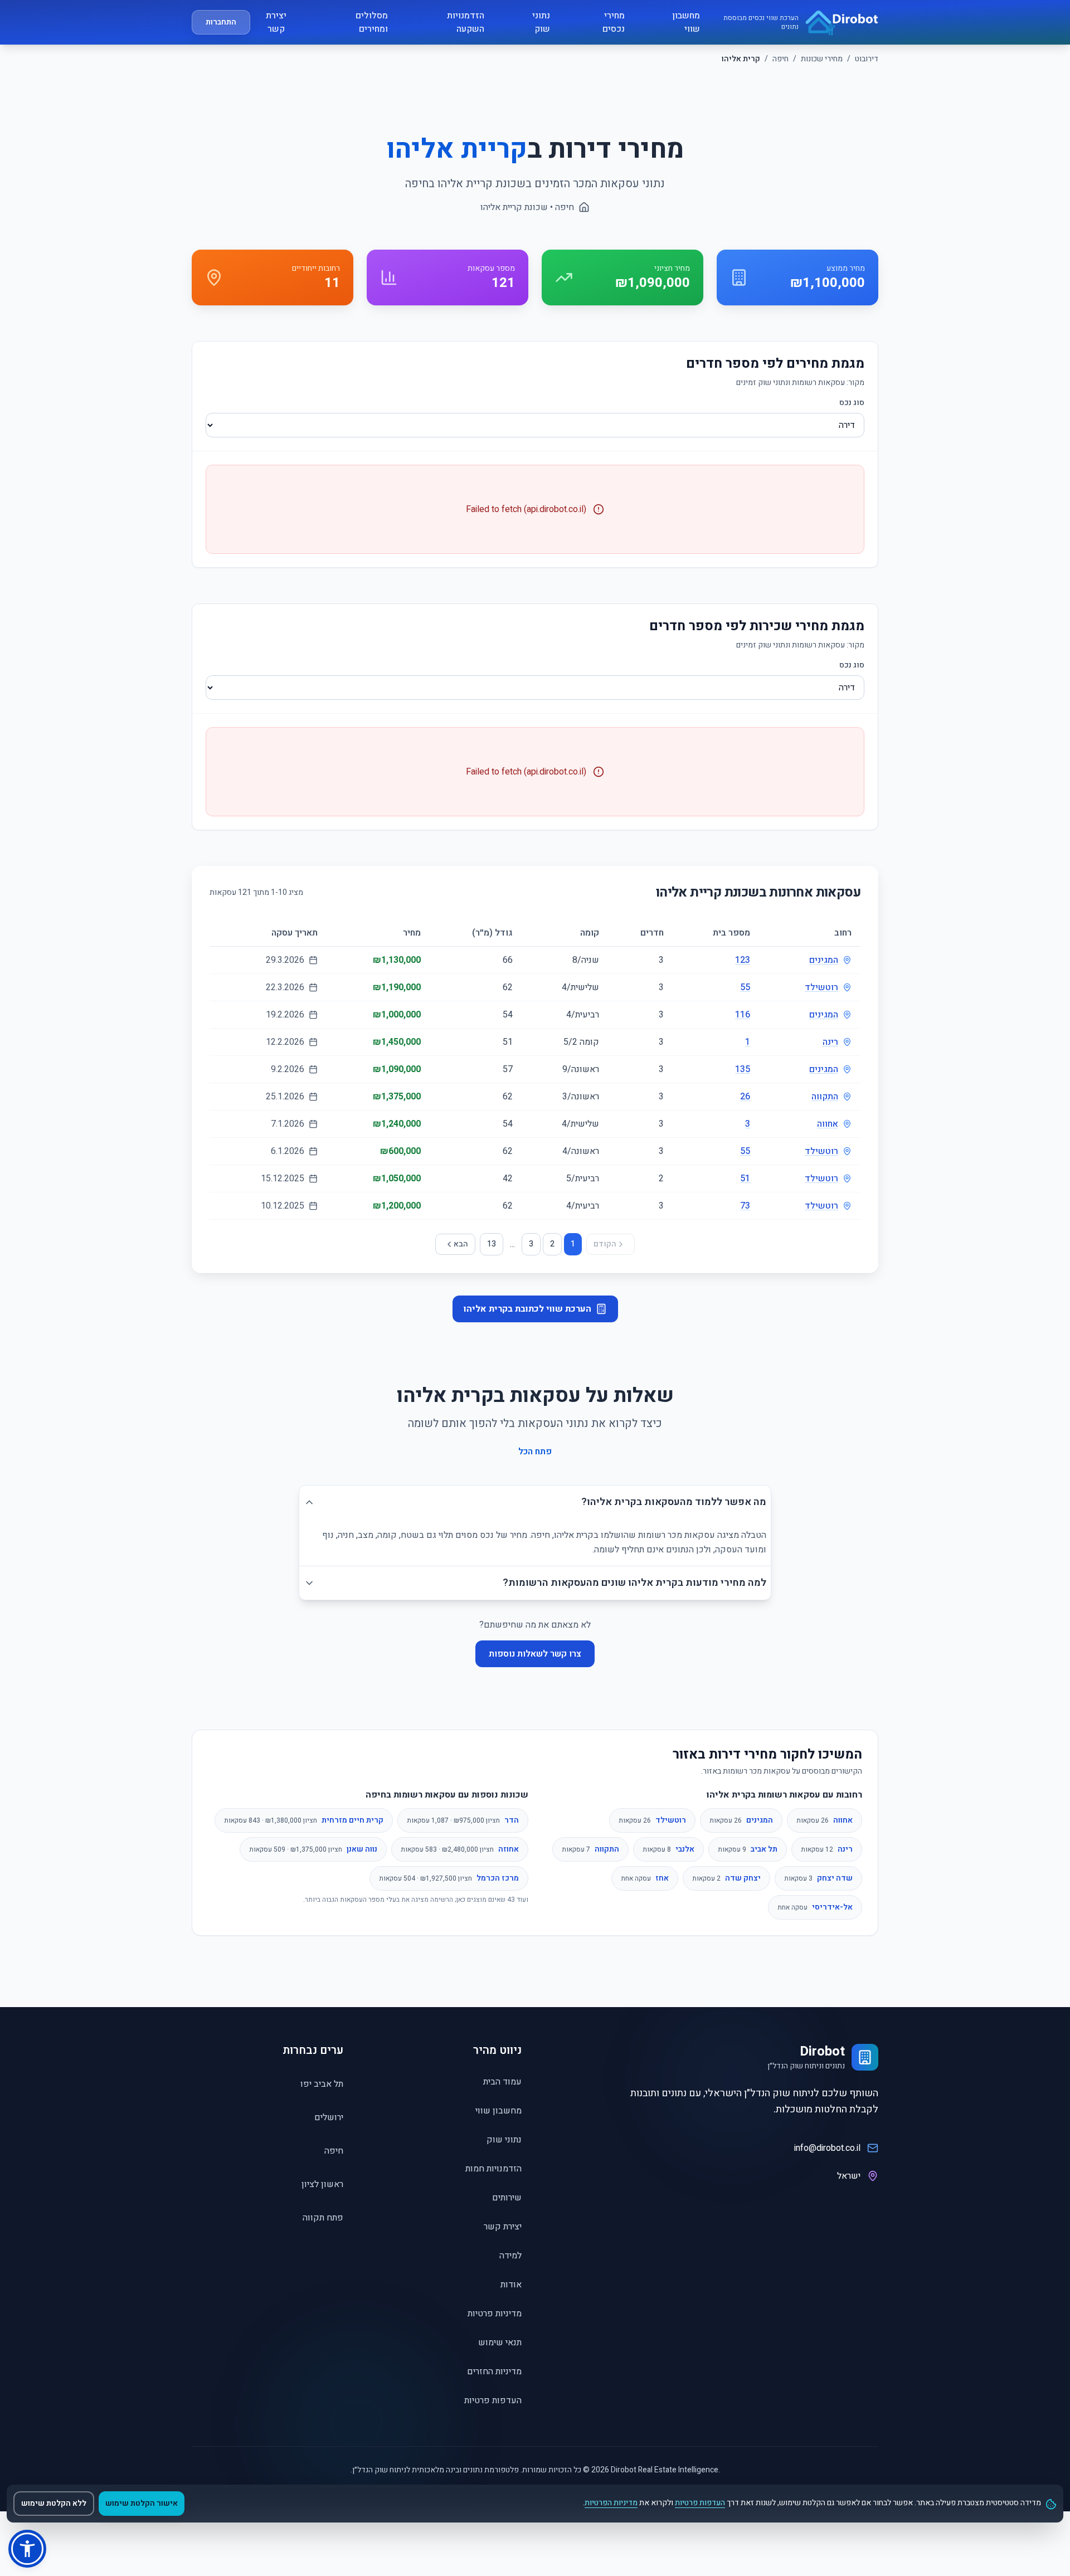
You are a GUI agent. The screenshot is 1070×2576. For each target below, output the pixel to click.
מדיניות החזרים (494, 2372)
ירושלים (329, 2117)
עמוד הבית (502, 2082)
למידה (510, 2256)
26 (745, 1097)
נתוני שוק (541, 22)
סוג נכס (852, 403)
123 (743, 960)
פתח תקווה (323, 2218)
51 (745, 1179)
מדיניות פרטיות (495, 2314)
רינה (830, 1042)
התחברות (221, 22)
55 (745, 987)
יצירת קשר (276, 22)
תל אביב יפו (322, 2084)
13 (492, 1244)
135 (743, 1069)
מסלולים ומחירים (372, 22)
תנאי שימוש (500, 2343)
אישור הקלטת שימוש (142, 2503)
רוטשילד (821, 987)
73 (745, 1206)
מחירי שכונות (822, 59)
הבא (461, 1244)
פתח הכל (535, 1452)
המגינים (824, 960)
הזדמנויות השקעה (466, 22)
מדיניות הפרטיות (611, 2503)
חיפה (780, 59)
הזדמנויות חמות (493, 2169)
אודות (511, 2285)
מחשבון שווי (686, 22)
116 (743, 1015)
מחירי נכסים (614, 22)
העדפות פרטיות (493, 2400)
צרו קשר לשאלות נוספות (535, 1654)
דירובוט (867, 59)
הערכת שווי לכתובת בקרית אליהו (527, 1309)
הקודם (605, 1244)
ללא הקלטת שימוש (54, 2503)
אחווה (828, 1124)
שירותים (507, 2198)
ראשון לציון (322, 2184)
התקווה (825, 1097)
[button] (27, 2549)
